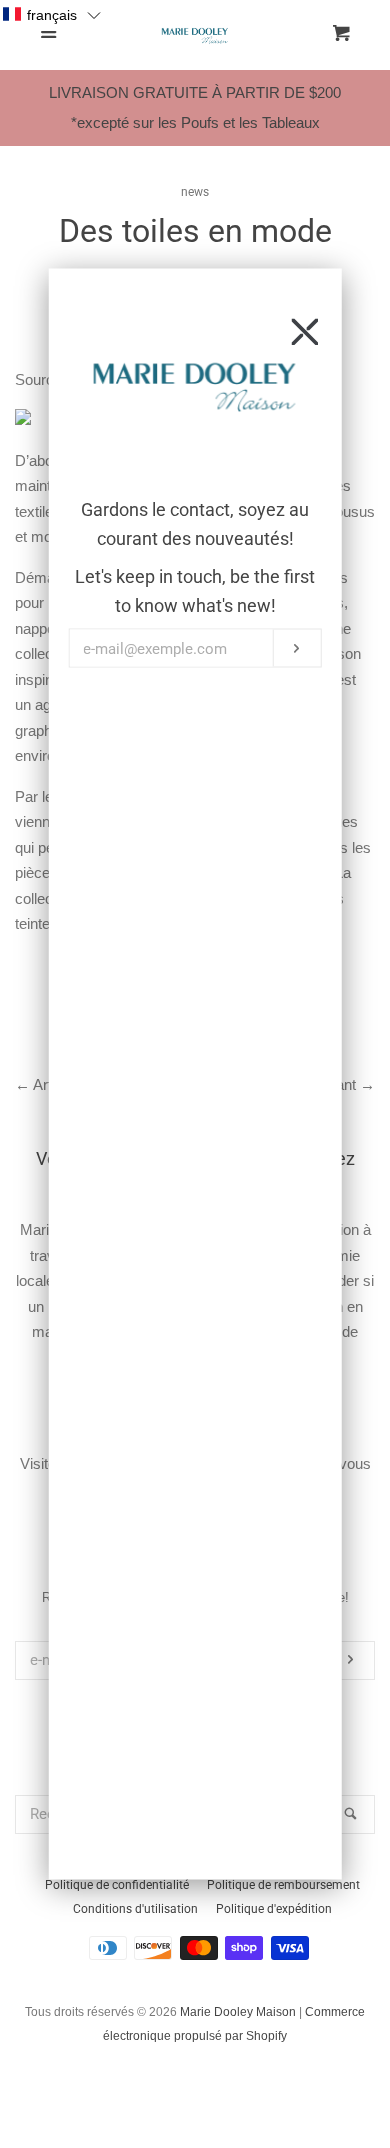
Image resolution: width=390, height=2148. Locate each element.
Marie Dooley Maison (238, 2012)
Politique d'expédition (274, 1909)
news (195, 192)
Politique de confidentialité (117, 1885)
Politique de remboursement (283, 1885)
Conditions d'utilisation (135, 1909)
